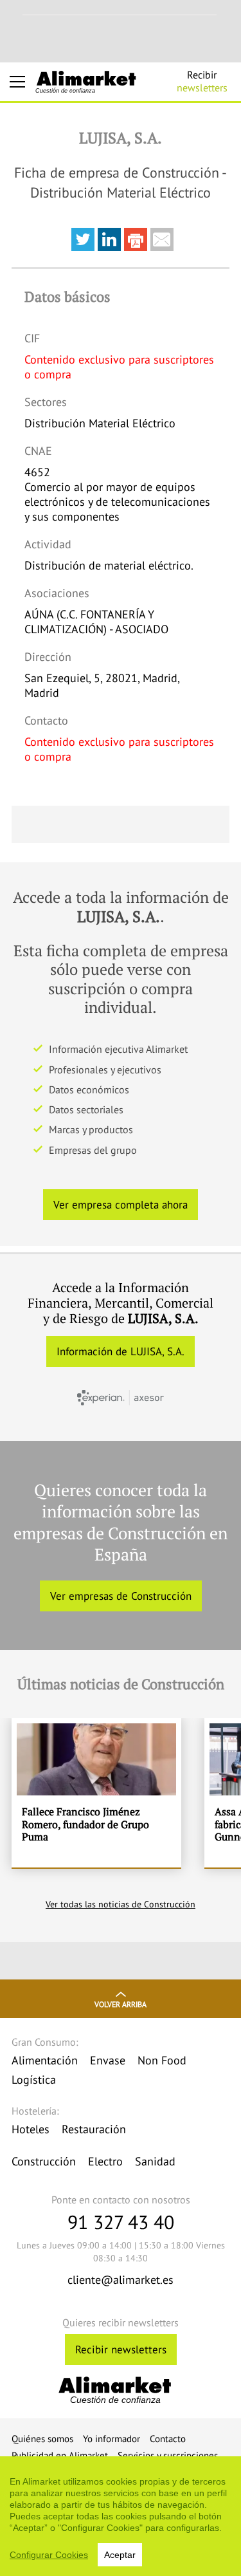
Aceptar (120, 2555)
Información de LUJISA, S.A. (121, 1351)
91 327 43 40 (121, 2222)
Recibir (202, 81)
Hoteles (31, 2129)
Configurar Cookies (49, 2555)
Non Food (162, 2060)
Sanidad (155, 2161)
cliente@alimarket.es (121, 2280)
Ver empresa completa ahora (121, 1205)
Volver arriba (121, 2004)
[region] (121, 2516)
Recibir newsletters (121, 2349)
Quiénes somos (42, 2439)
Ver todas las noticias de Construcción (121, 1904)
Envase (108, 2060)
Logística (34, 2080)
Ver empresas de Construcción (121, 1596)
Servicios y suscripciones (168, 2455)
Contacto (168, 2439)
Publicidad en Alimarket (60, 2455)
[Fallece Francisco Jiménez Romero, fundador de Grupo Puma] (96, 1793)
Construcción (44, 2161)
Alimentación (45, 2060)
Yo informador (112, 2439)
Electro (105, 2161)
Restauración (94, 2129)
